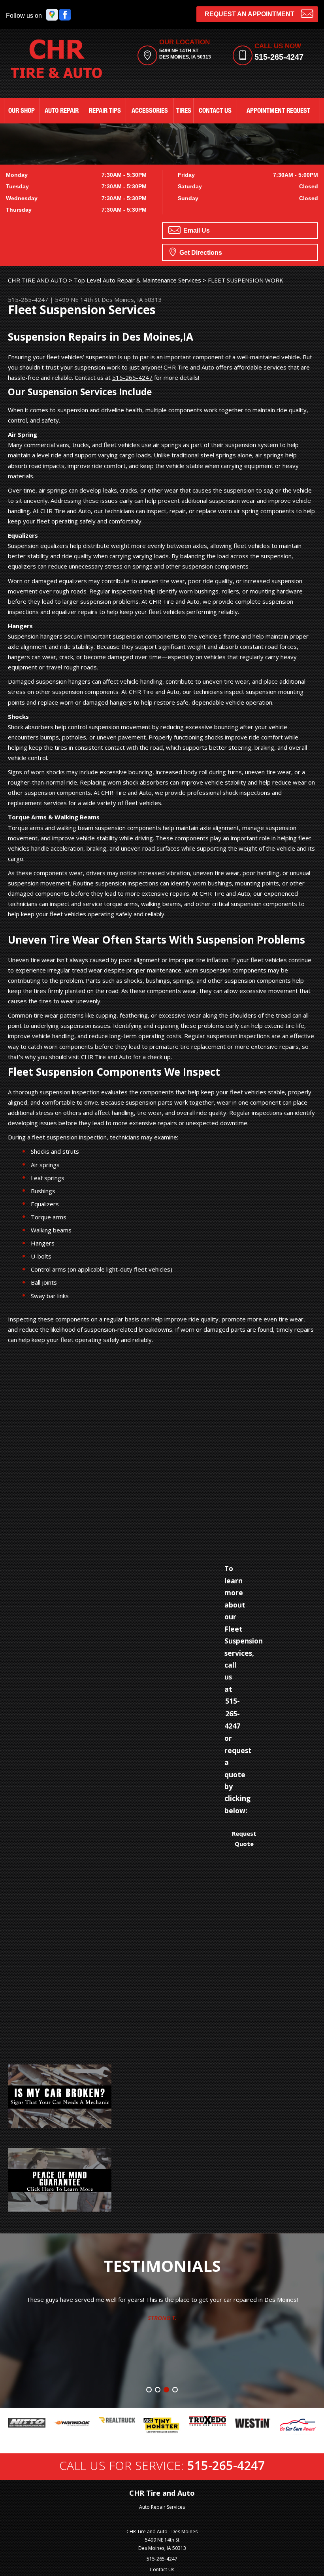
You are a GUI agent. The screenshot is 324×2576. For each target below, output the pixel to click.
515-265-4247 (279, 57)
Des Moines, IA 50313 (132, 299)
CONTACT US (215, 111)
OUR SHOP (22, 111)
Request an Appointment (250, 14)
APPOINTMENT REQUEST (278, 111)
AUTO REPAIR (62, 111)
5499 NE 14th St (77, 299)
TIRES (184, 111)
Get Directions (200, 253)
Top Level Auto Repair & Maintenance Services (138, 280)
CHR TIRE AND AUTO (38, 280)
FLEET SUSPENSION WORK (246, 280)
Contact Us (162, 2569)
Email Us (196, 230)
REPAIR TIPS (105, 111)
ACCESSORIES (150, 111)
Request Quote (244, 1839)
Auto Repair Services (162, 2507)
